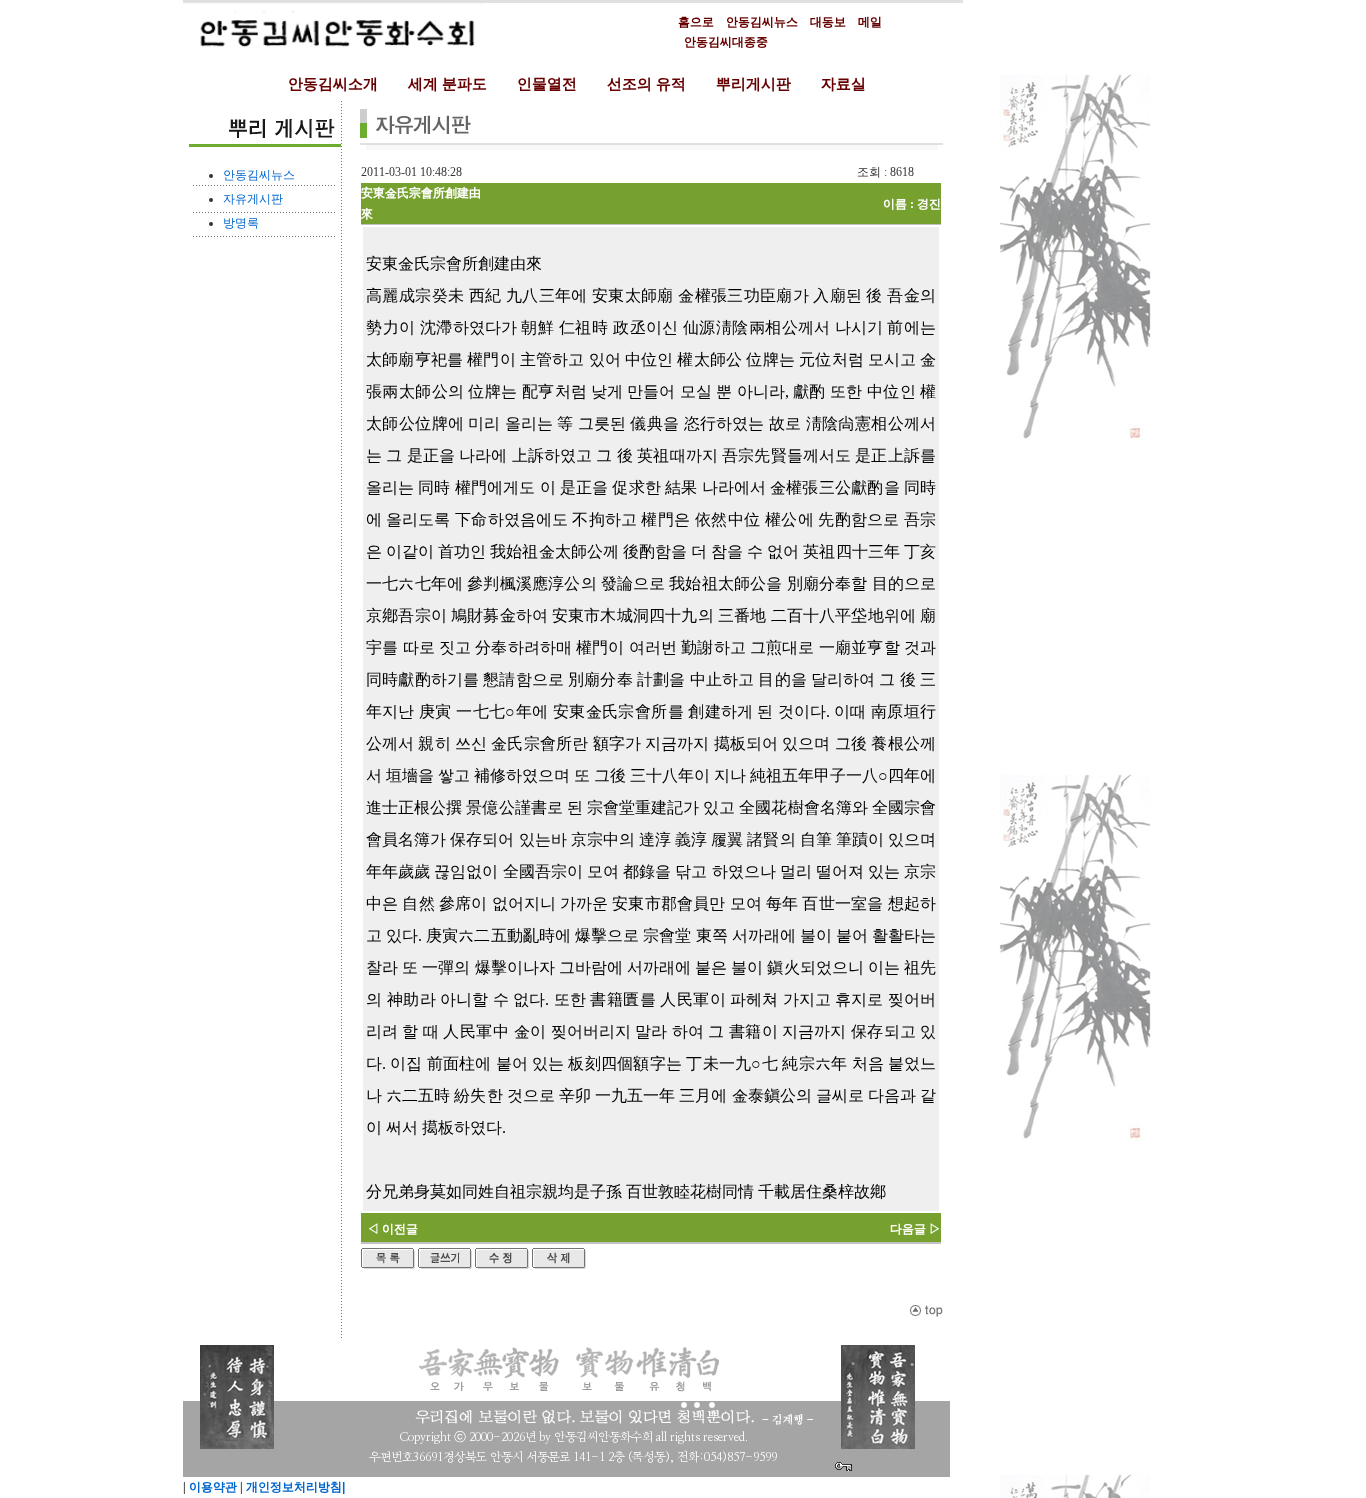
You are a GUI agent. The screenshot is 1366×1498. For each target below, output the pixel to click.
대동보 (828, 22)
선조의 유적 (646, 84)
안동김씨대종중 (726, 42)
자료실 (843, 84)
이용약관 (211, 1487)
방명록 (241, 223)
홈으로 (696, 22)
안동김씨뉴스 (762, 22)
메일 (870, 22)
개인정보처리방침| (294, 1487)
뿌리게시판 (753, 84)
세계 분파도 (447, 84)
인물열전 (547, 84)
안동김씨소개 (333, 84)
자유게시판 (253, 199)
